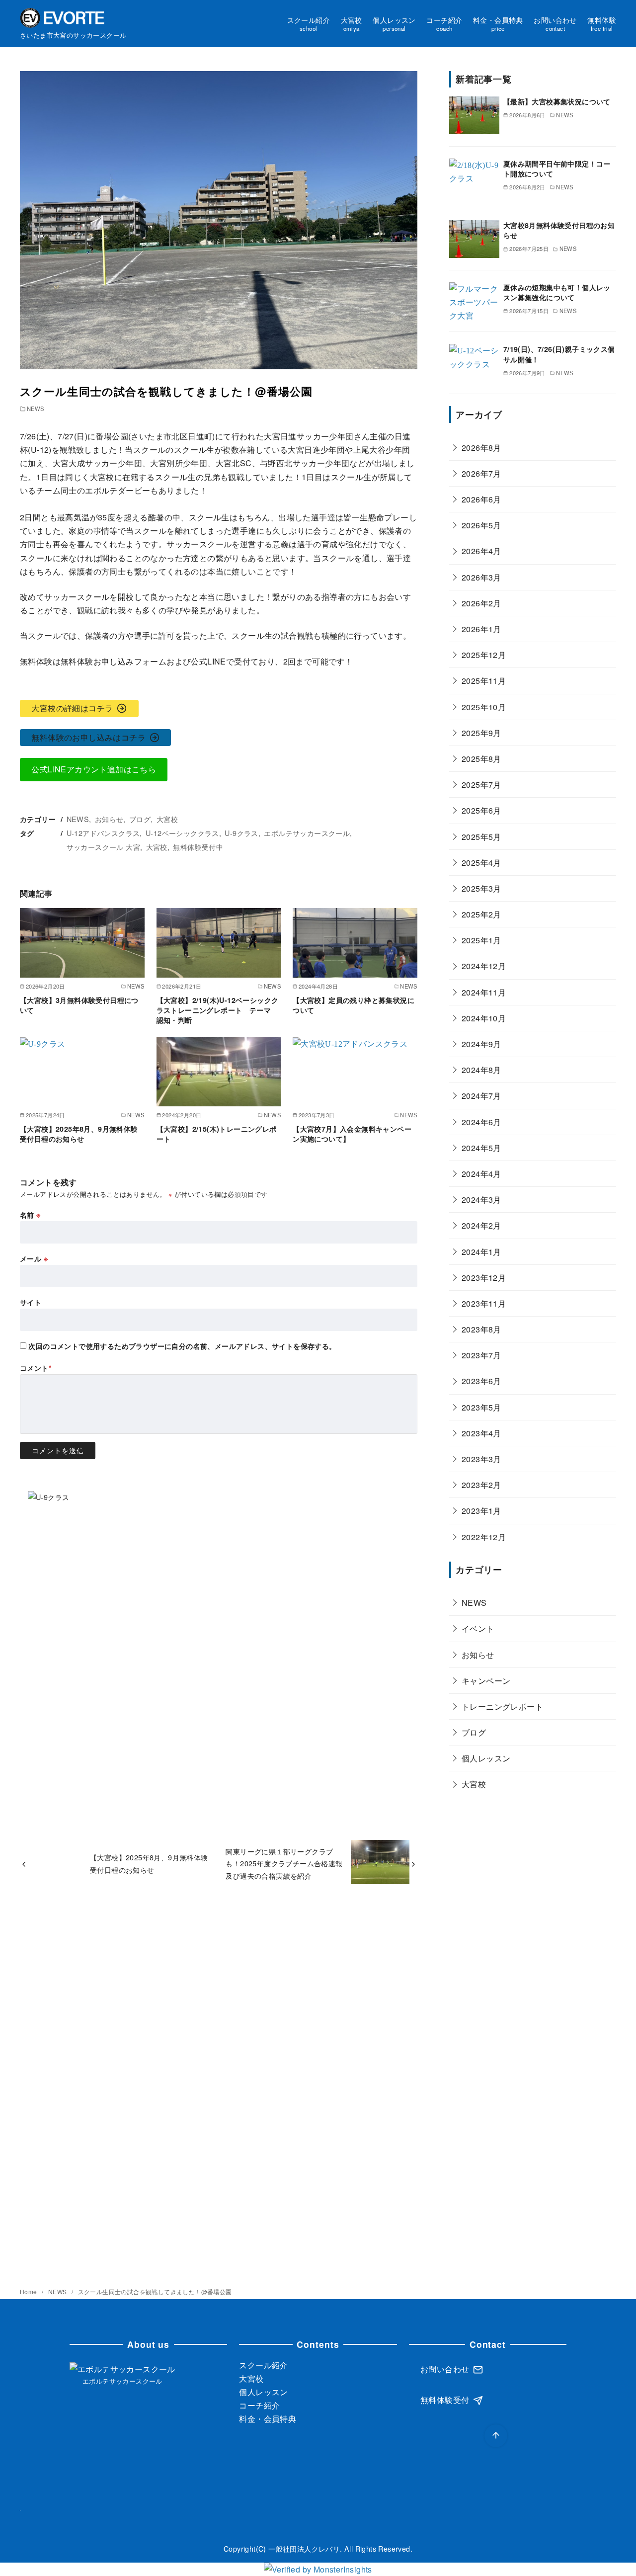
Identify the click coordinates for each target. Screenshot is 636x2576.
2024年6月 (481, 1122)
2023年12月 (484, 1277)
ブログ (140, 819)
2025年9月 (481, 732)
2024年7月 (481, 1096)
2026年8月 (481, 447)
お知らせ (109, 819)
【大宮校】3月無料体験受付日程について (79, 1005)
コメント (36, 1368)
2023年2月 (481, 1485)
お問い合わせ (555, 23)
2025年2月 (481, 914)
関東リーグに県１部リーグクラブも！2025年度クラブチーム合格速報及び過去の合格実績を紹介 (284, 1863)
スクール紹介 (309, 23)
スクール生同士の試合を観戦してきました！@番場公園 (155, 2291)
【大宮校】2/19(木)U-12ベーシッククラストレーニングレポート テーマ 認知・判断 (218, 1010)
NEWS (36, 409)
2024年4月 (481, 1174)
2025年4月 (481, 862)
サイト (31, 1302)
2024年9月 (481, 1044)
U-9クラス (241, 833)
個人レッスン (394, 23)
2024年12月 (484, 966)
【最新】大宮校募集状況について (557, 101)
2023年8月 (481, 1329)
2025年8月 (481, 759)
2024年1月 (481, 1251)
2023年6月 (481, 1381)
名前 (30, 1215)
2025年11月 (484, 681)
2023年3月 (481, 1459)
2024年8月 (481, 1070)
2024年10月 (484, 1018)
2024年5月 (481, 1147)
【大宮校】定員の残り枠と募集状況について (354, 1005)
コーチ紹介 (444, 23)
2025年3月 (481, 888)
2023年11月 (484, 1303)
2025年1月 (481, 940)
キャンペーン (486, 1680)
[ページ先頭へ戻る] (496, 2436)
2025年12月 (484, 655)
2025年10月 (484, 706)
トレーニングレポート (502, 1706)
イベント (478, 1628)
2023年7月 (481, 1355)
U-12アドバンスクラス (103, 833)
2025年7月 (481, 785)
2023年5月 (481, 1407)
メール (34, 1258)
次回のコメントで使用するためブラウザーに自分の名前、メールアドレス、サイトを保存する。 (182, 1346)
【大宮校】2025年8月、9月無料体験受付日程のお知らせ (79, 1134)
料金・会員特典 (498, 23)
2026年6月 (481, 499)
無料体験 (602, 23)
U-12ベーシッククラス (182, 833)
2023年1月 (481, 1511)
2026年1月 (481, 629)
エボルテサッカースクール (307, 833)
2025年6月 (481, 810)
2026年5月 (481, 525)
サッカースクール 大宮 (103, 847)
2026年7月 (481, 473)
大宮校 (352, 23)
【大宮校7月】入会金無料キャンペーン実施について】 (352, 1134)
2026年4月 (481, 551)
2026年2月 (481, 603)
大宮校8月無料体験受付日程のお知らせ (559, 230)
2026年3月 (481, 577)
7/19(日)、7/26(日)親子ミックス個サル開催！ (559, 354)
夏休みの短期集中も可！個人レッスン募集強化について (557, 292)
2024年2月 (481, 1225)
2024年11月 (484, 992)
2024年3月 (481, 1200)
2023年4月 (481, 1433)
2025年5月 (481, 836)
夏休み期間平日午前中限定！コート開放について (557, 168)
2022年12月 (484, 1537)
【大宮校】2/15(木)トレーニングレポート (217, 1134)
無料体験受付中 (198, 847)
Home (29, 2291)
